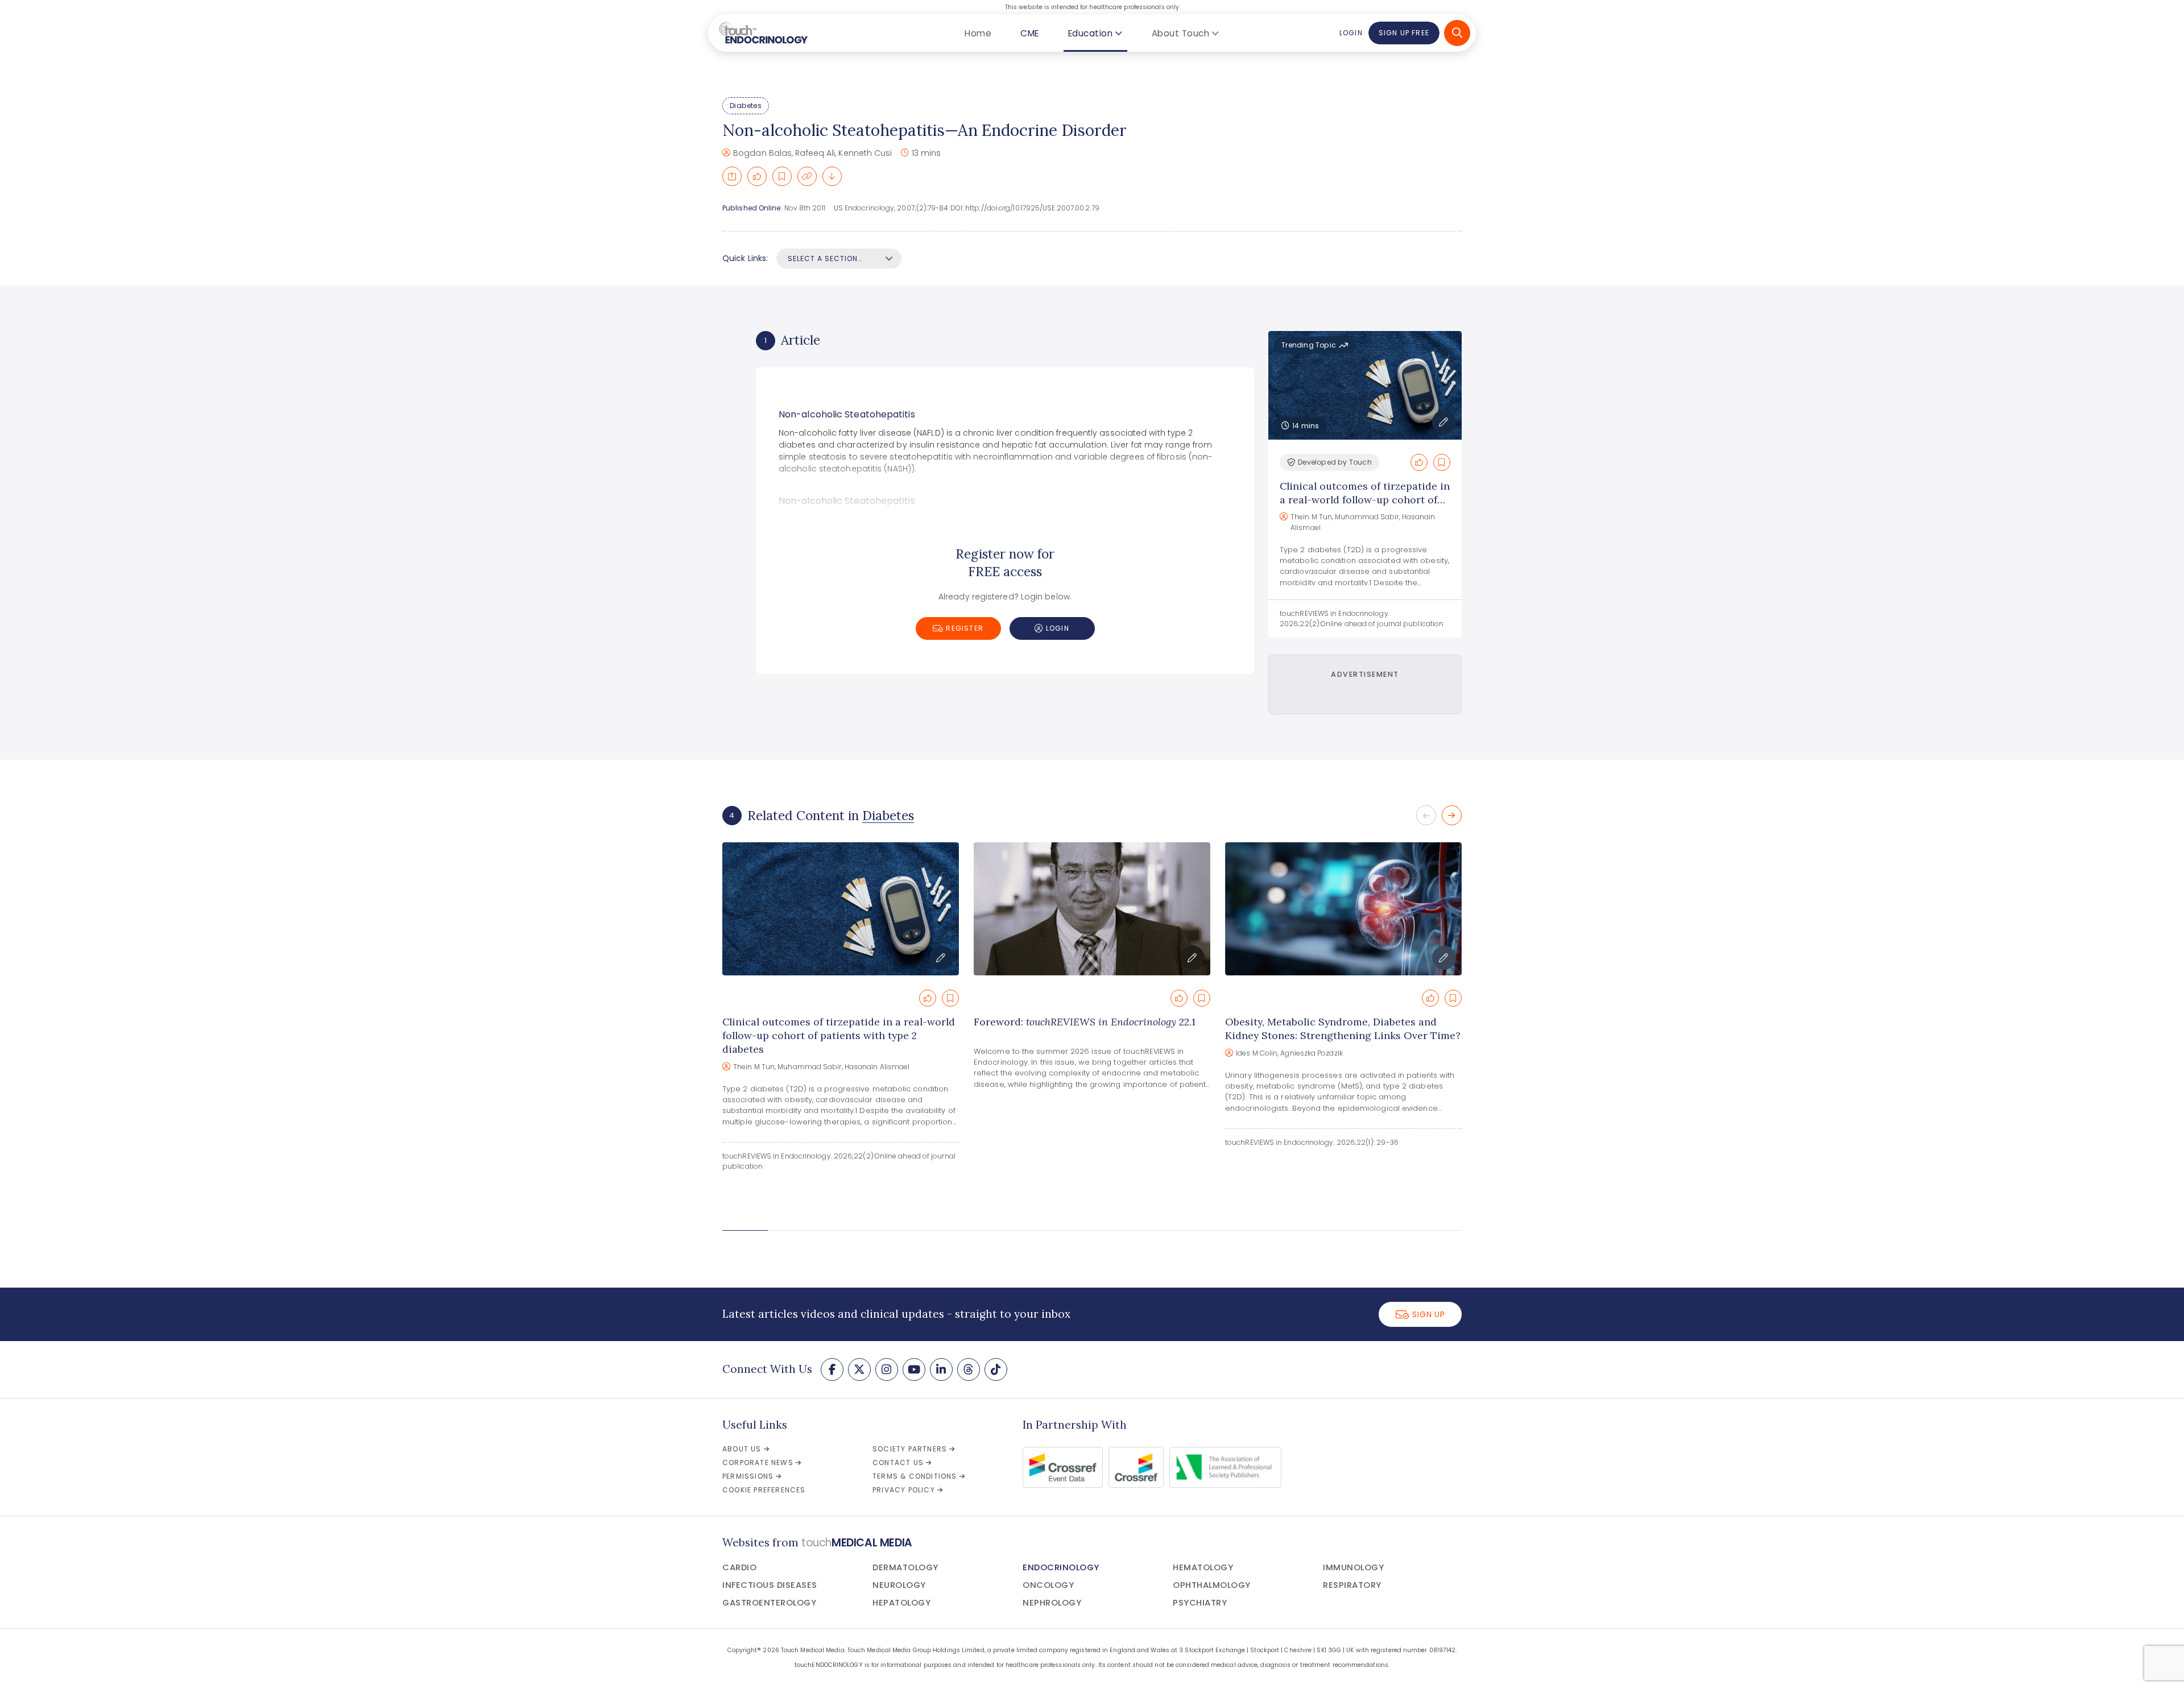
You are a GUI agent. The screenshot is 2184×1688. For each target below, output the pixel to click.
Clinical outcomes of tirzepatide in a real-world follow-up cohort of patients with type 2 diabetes (1365, 500)
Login (1351, 33)
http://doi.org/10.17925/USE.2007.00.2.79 (1032, 208)
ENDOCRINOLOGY (1061, 1567)
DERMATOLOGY (905, 1567)
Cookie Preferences (764, 1490)
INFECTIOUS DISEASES (770, 1585)
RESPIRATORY (1352, 1585)
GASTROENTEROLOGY (769, 1603)
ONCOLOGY (1048, 1585)
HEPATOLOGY (901, 1603)
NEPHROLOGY (1052, 1603)
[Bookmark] (782, 176)
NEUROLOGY (899, 1585)
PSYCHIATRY (1200, 1603)
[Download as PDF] (832, 176)
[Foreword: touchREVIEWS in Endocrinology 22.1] (1092, 909)
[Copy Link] (807, 176)
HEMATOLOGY (1203, 1567)
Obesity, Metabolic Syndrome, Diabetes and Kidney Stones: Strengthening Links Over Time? (1343, 1029)
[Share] (732, 176)
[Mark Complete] (757, 176)
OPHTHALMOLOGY (1212, 1585)
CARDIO (739, 1567)
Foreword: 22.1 (1085, 1022)
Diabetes (746, 105)
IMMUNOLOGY (1353, 1567)
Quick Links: (745, 258)
